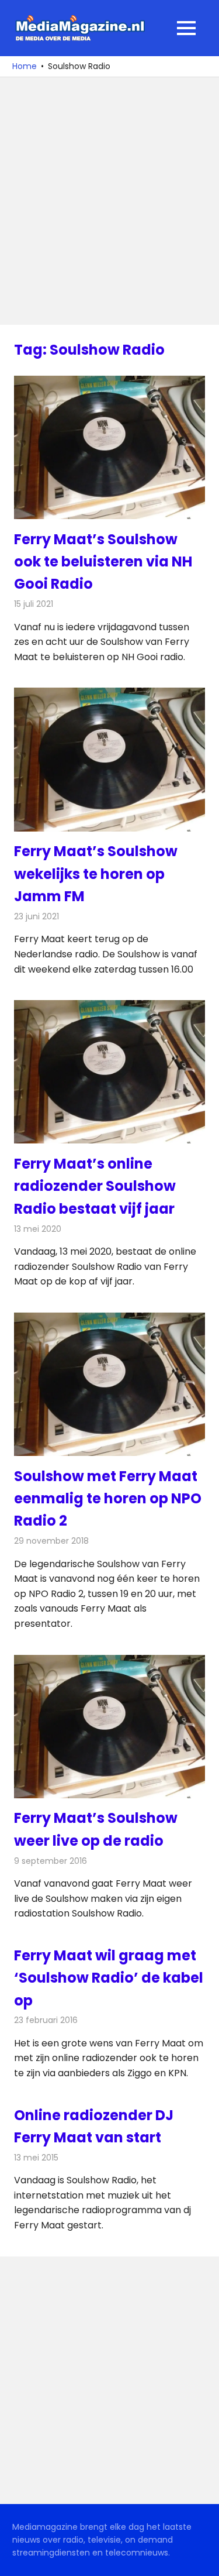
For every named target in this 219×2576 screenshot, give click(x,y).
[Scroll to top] (201, 2558)
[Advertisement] (109, 201)
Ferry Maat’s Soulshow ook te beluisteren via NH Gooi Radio (103, 562)
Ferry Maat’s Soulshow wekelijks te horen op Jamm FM (96, 874)
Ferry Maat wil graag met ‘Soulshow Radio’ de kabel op (109, 1978)
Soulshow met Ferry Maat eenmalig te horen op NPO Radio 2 (108, 1499)
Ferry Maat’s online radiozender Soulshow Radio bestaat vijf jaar (95, 1186)
